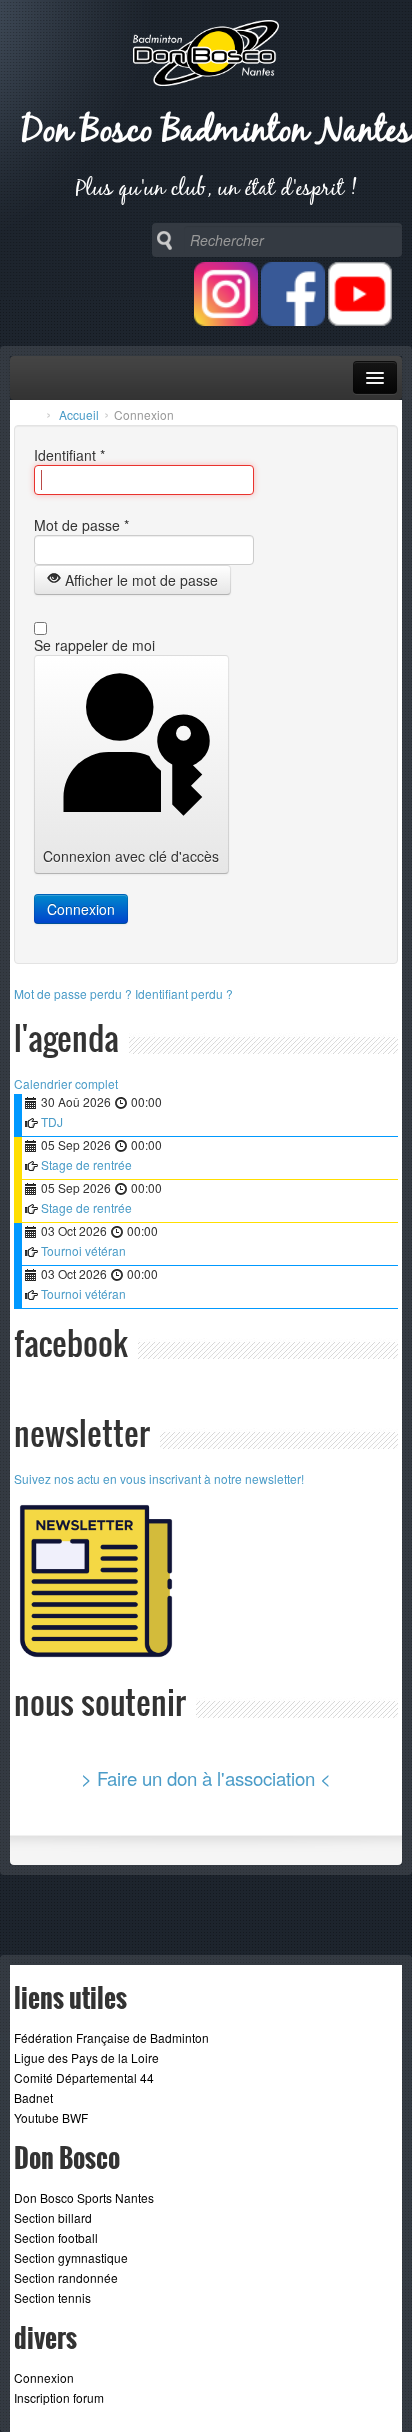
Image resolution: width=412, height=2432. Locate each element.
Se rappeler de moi (94, 645)
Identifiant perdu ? (184, 993)
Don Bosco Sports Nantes (84, 2197)
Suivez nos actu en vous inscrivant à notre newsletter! (159, 1478)
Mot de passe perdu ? (74, 993)
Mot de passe (81, 525)
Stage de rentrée (86, 1164)
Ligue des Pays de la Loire (86, 2057)
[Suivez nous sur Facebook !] (293, 320)
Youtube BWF (51, 2117)
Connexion (81, 909)
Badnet (33, 2097)
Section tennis (52, 2297)
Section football (56, 2237)
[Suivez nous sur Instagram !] (226, 320)
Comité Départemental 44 (84, 2077)
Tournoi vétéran (83, 1250)
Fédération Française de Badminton (111, 2037)
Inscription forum (59, 2397)
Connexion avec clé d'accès (131, 856)
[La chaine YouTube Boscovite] (360, 320)
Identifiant (69, 455)
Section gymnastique (71, 2257)
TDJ (52, 1121)
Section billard (53, 2217)
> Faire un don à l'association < (206, 1778)
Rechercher (164, 240)
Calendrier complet (66, 1083)
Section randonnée (66, 2277)
